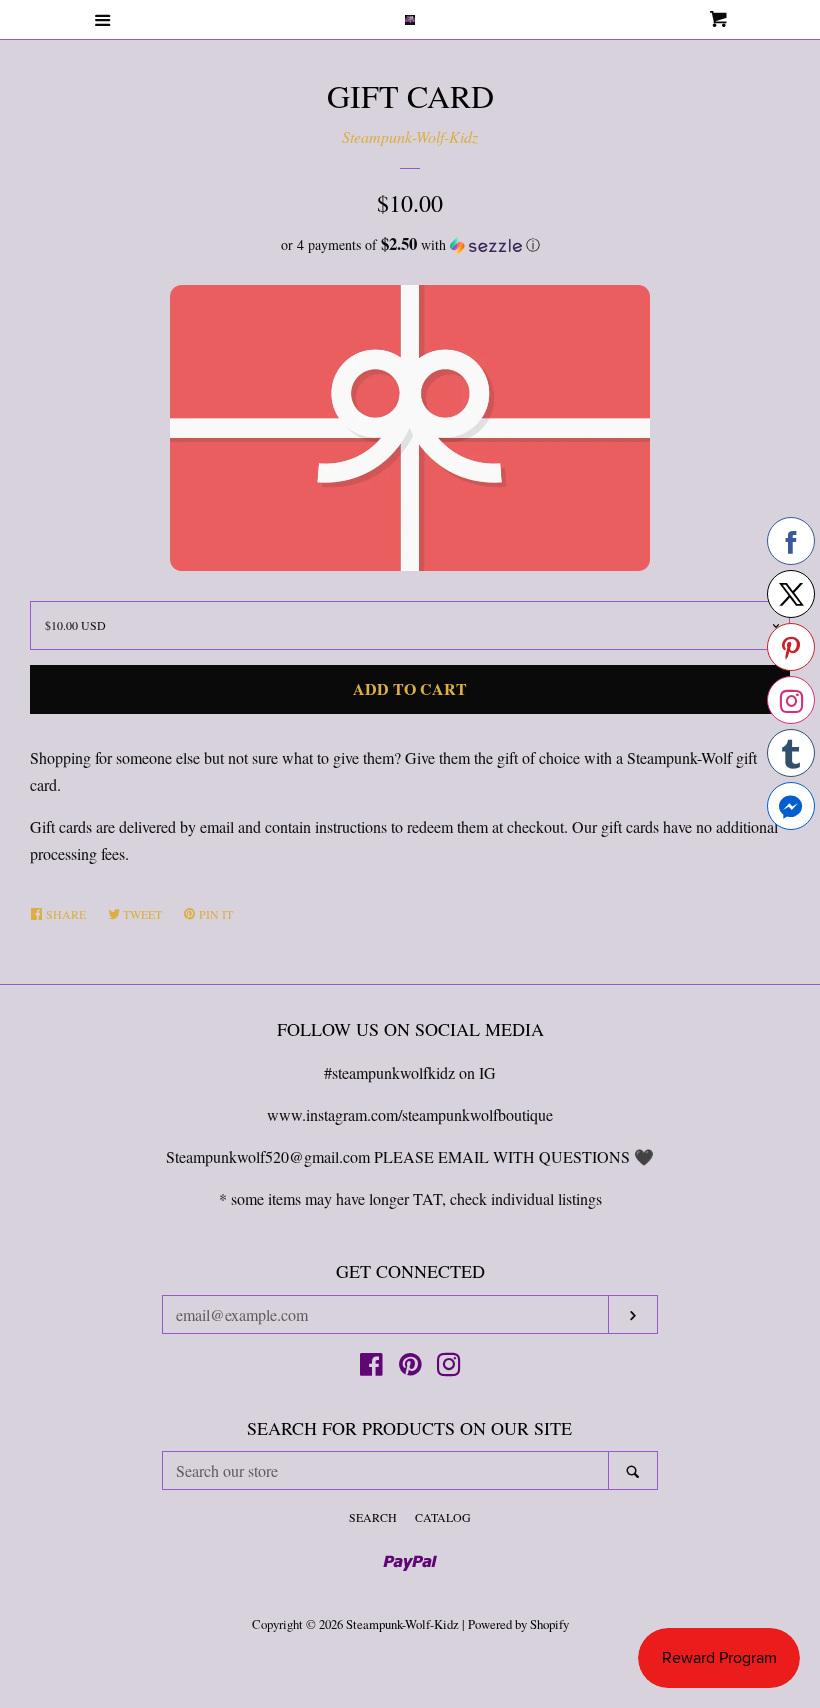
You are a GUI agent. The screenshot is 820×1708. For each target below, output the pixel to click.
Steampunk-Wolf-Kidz (410, 136)
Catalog (443, 1517)
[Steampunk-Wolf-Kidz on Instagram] (449, 1367)
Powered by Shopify (518, 1624)
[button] (410, 245)
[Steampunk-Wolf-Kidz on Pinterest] (410, 1367)
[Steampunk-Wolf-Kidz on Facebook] (371, 1367)
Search (373, 1517)
